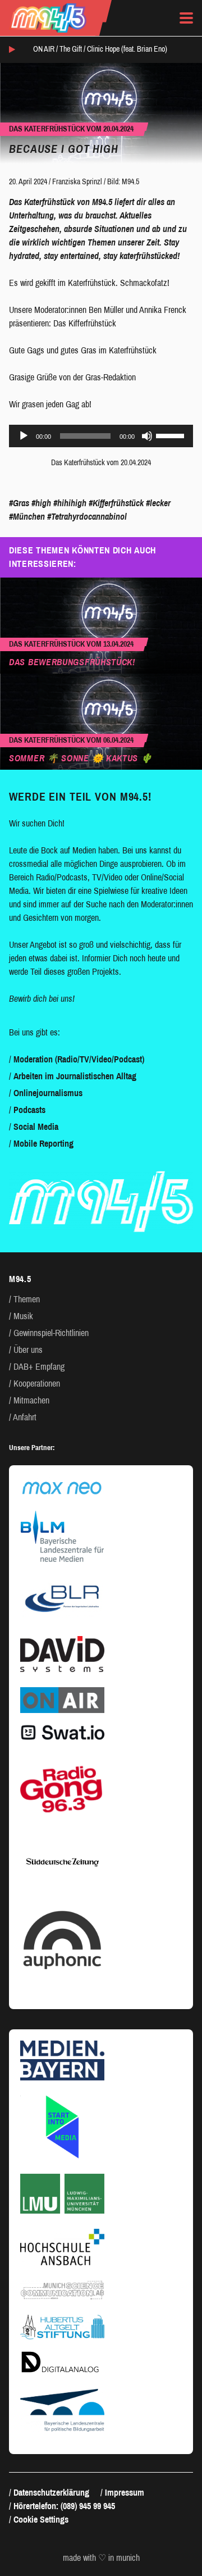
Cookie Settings (41, 2520)
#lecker (158, 503)
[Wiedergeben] (24, 436)
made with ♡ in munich (101, 2558)
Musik (23, 1316)
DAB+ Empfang (39, 1367)
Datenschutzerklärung (51, 2493)
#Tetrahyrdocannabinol (87, 517)
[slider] (172, 435)
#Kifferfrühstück (116, 503)
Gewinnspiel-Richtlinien (51, 1333)
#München (27, 517)
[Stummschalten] (147, 436)
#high (41, 503)
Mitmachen (31, 1400)
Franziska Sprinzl (77, 182)
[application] (101, 436)
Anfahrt (25, 1417)
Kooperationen (37, 1384)
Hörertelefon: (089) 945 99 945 (64, 2506)
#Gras (19, 503)
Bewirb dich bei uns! (42, 999)
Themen (27, 1299)
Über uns (28, 1350)
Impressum (125, 2493)
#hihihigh (70, 503)
